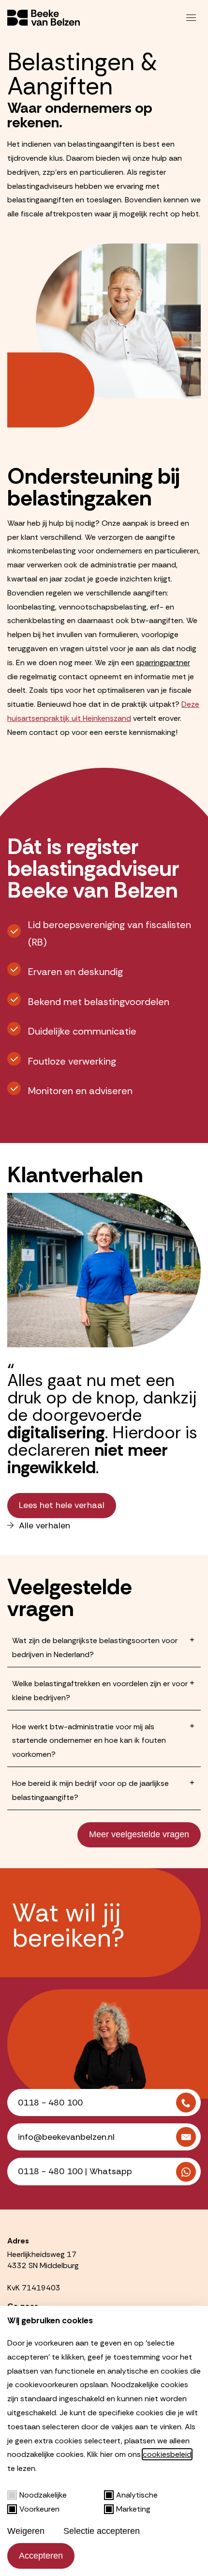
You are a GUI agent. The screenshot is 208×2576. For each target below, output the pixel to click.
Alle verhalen (45, 1526)
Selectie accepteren (102, 2531)
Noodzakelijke (43, 2495)
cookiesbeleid (167, 2454)
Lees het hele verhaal (62, 1505)
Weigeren (26, 2531)
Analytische (137, 2495)
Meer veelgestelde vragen (139, 1834)
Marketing (133, 2509)
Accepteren (41, 2556)
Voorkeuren (39, 2509)
